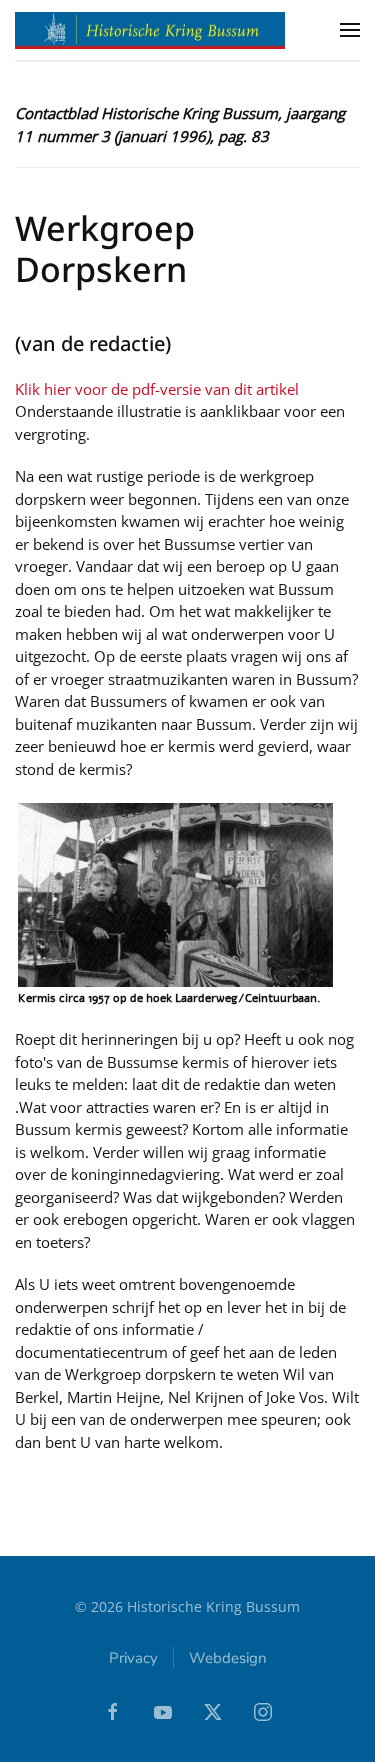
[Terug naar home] (150, 30)
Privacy (133, 1658)
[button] (350, 30)
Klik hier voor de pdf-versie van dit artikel (157, 389)
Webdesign (228, 1658)
